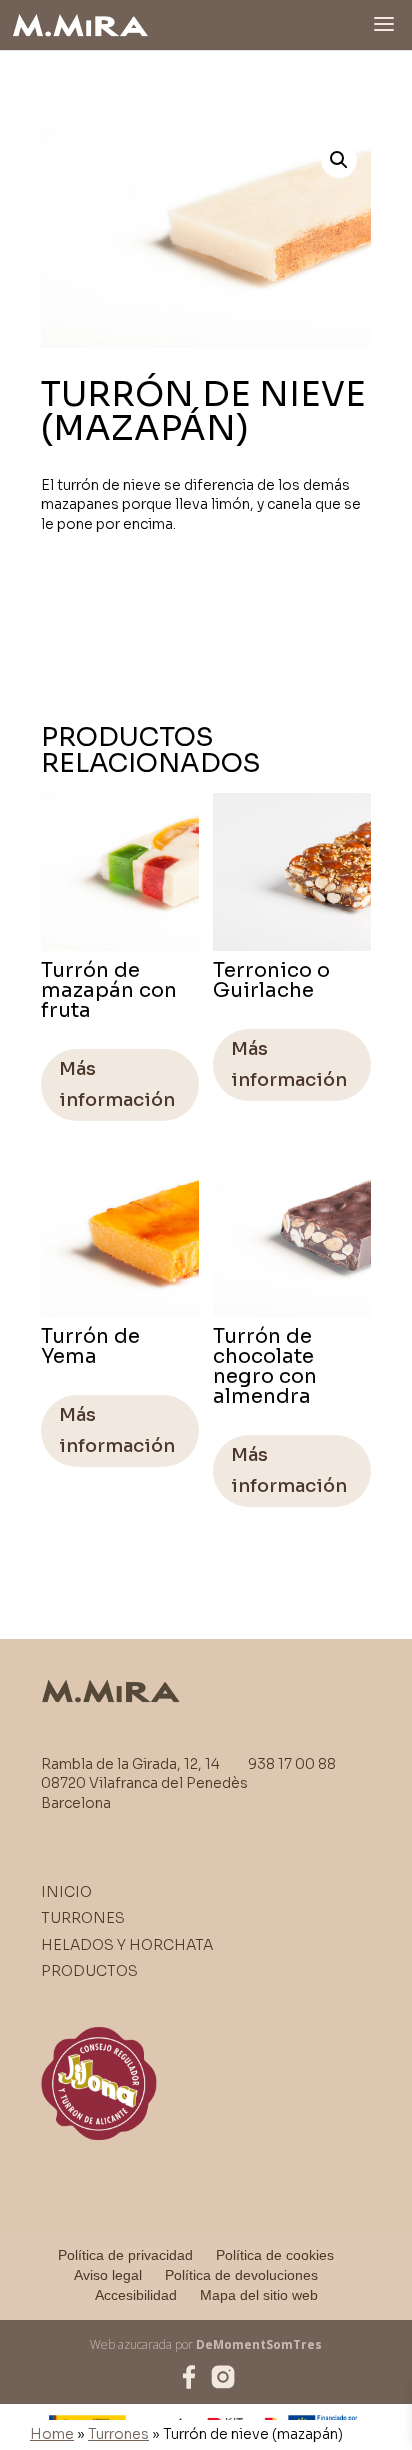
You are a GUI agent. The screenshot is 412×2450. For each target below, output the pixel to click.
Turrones (118, 2434)
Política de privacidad (125, 2255)
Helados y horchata (127, 1945)
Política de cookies (275, 2255)
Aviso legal (108, 2275)
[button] (339, 160)
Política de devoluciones (241, 2275)
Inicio (66, 1892)
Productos (89, 1971)
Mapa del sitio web (259, 2295)
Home (52, 2434)
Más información (117, 1084)
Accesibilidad (136, 2295)
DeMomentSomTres (259, 2344)
